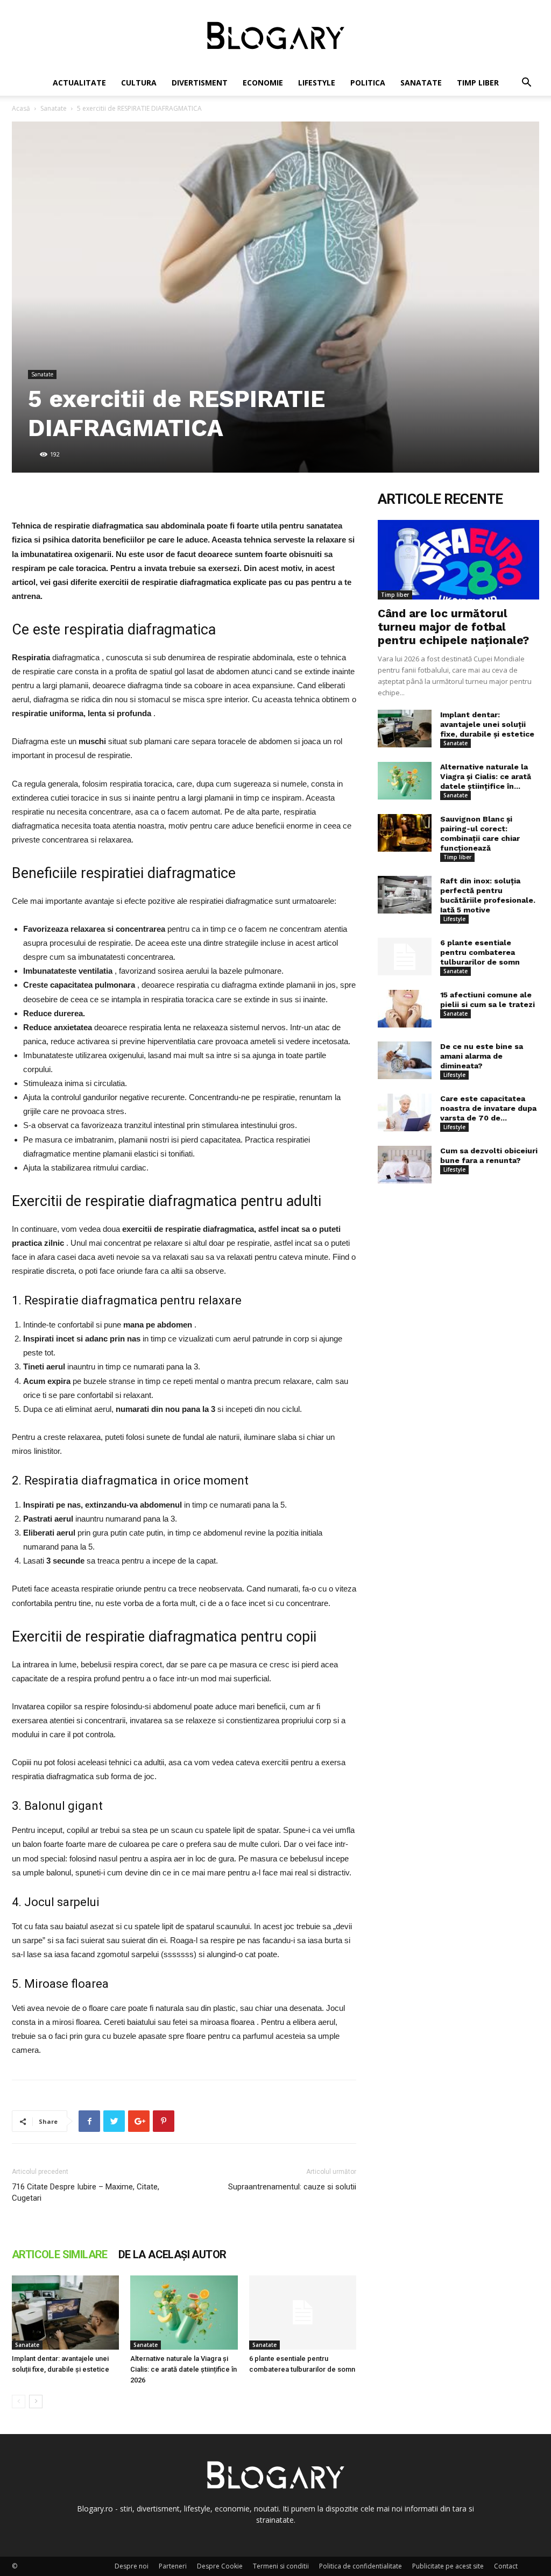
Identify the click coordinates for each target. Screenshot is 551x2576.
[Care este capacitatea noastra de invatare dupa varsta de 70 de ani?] (405, 1112)
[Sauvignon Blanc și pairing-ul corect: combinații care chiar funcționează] (405, 833)
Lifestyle (317, 83)
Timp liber (478, 83)
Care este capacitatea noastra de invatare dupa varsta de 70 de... (488, 1108)
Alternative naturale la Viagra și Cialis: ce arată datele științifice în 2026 (183, 2369)
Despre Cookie (220, 2566)
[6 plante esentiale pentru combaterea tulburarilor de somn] (303, 2312)
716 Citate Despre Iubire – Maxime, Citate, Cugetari (86, 2192)
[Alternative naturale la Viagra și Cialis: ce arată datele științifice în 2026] (184, 2312)
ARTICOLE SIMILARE (60, 2254)
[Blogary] (275, 35)
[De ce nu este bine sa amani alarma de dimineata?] (405, 1060)
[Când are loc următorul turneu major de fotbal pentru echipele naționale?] (458, 560)
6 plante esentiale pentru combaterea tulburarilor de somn (480, 952)
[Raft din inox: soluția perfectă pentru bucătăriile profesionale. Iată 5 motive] (405, 895)
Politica (368, 83)
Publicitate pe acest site (448, 2566)
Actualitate (79, 83)
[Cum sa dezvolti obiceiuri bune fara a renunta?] (405, 1165)
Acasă (21, 108)
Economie (263, 83)
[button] (526, 84)
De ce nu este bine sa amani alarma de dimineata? (482, 1056)
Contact (506, 2566)
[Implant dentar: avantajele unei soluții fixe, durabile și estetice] (65, 2312)
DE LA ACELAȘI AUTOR (172, 2254)
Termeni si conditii (281, 2566)
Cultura (139, 83)
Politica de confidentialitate (361, 2566)
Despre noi (132, 2566)
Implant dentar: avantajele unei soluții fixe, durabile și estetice (487, 724)
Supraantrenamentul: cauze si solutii (292, 2187)
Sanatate (421, 83)
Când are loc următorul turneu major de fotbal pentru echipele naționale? (453, 627)
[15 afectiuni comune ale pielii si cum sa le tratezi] (405, 1009)
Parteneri (173, 2566)
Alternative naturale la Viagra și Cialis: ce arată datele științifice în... (486, 776)
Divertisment (200, 83)
